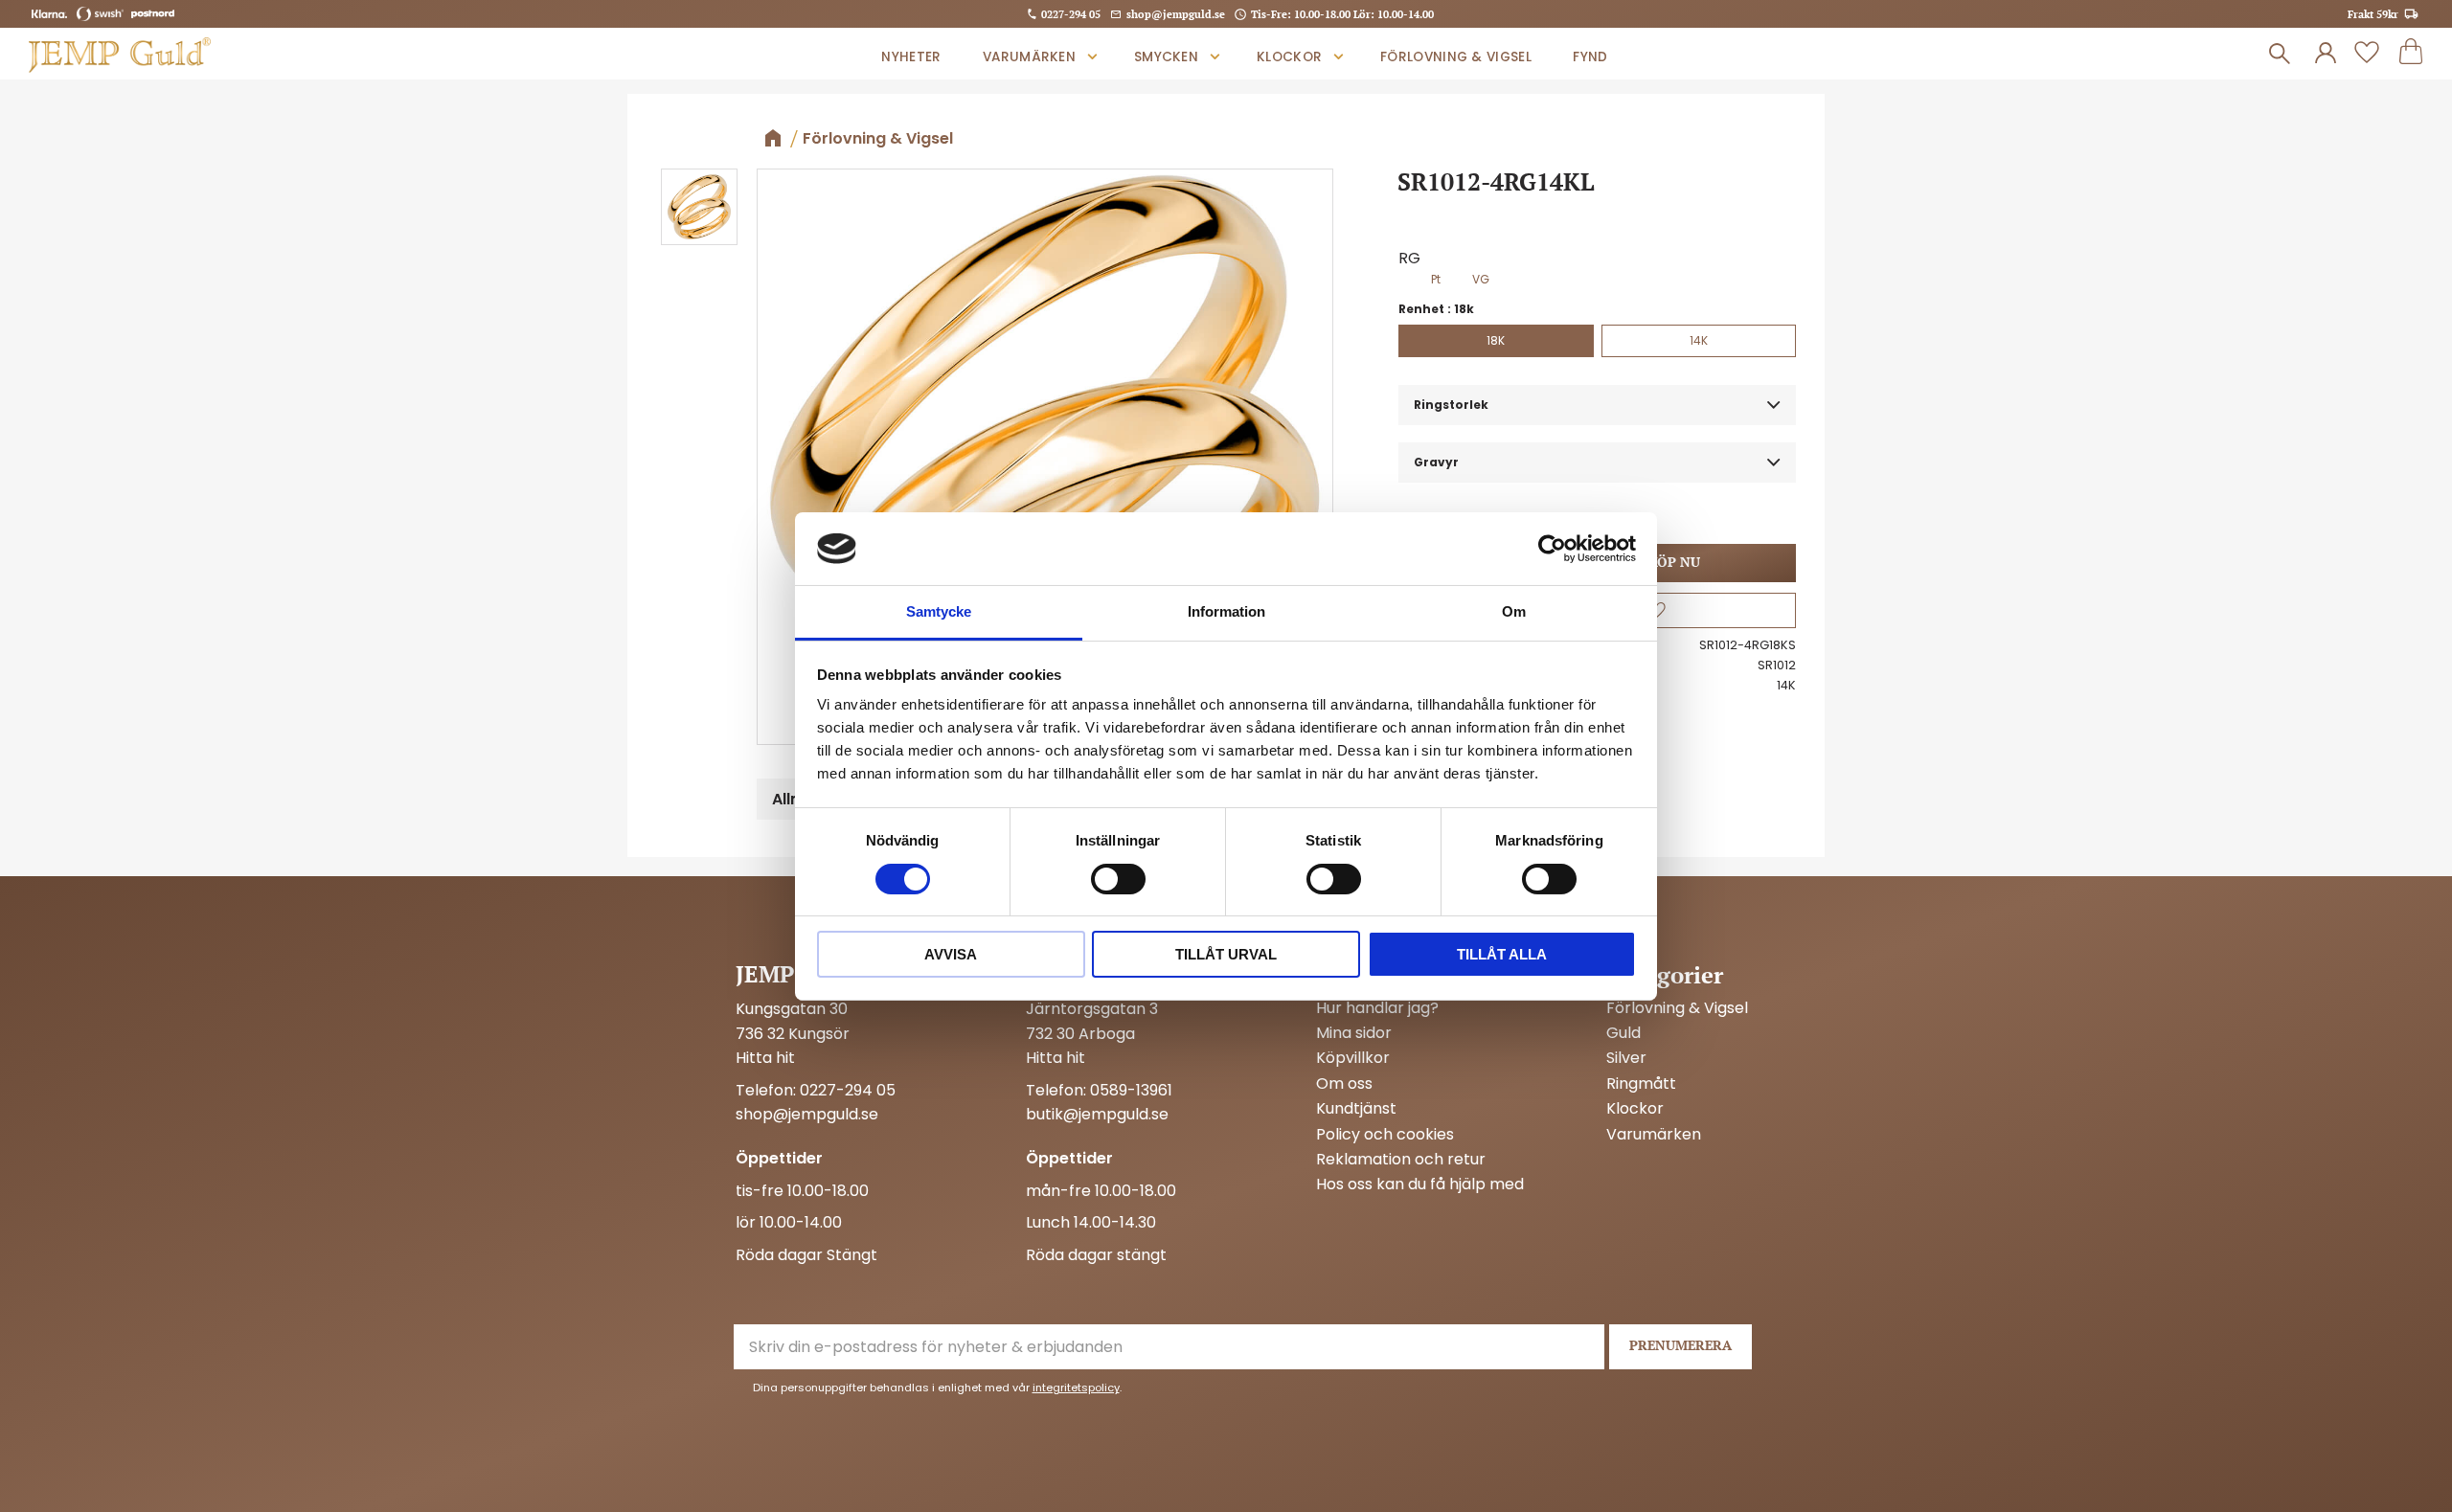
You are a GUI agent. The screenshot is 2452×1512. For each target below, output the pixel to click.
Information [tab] (1226, 611)
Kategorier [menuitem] (1665, 975)
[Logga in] (2326, 54)
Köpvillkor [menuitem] (1353, 1058)
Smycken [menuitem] (1166, 57)
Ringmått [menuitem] (1641, 1084)
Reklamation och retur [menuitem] (1401, 1160)
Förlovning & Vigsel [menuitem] (1456, 57)
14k (1699, 340)
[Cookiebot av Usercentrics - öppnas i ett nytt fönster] (1552, 549)
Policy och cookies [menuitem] (1385, 1135)
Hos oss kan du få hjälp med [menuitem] (1420, 1185)
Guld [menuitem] (1623, 1033)
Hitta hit (765, 1058)
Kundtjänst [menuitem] (1356, 1109)
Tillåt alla (1502, 954)
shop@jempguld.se (1176, 14)
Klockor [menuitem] (1289, 57)
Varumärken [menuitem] (1029, 57)
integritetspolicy (1076, 1388)
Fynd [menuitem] (1590, 57)
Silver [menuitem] (1626, 1058)
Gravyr (1436, 462)
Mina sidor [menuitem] (1354, 1033)
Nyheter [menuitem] (911, 57)
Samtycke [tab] (939, 611)
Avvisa (951, 954)
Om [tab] (1514, 611)
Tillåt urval (1226, 954)
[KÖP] (1674, 563)
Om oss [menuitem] (1344, 1084)
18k (1496, 340)
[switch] (1118, 879)
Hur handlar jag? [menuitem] (1377, 1008)
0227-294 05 (1071, 14)
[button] (2367, 54)
